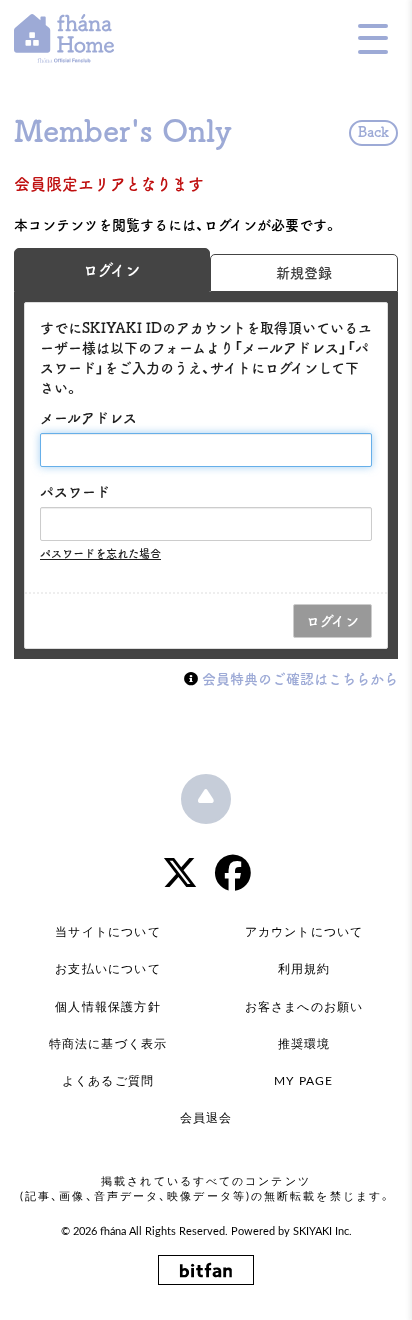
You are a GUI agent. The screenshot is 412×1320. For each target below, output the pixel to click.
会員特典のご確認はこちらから (300, 679)
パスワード (75, 492)
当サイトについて (108, 932)
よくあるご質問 (108, 1081)
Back (373, 132)
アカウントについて (304, 932)
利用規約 (304, 969)
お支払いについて (108, 969)
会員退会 (206, 1118)
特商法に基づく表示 (108, 1044)
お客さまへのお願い (304, 1007)
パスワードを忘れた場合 (100, 553)
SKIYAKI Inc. (322, 1232)
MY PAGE (303, 1081)
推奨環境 (304, 1044)
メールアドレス (88, 418)
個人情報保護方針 (108, 1007)
